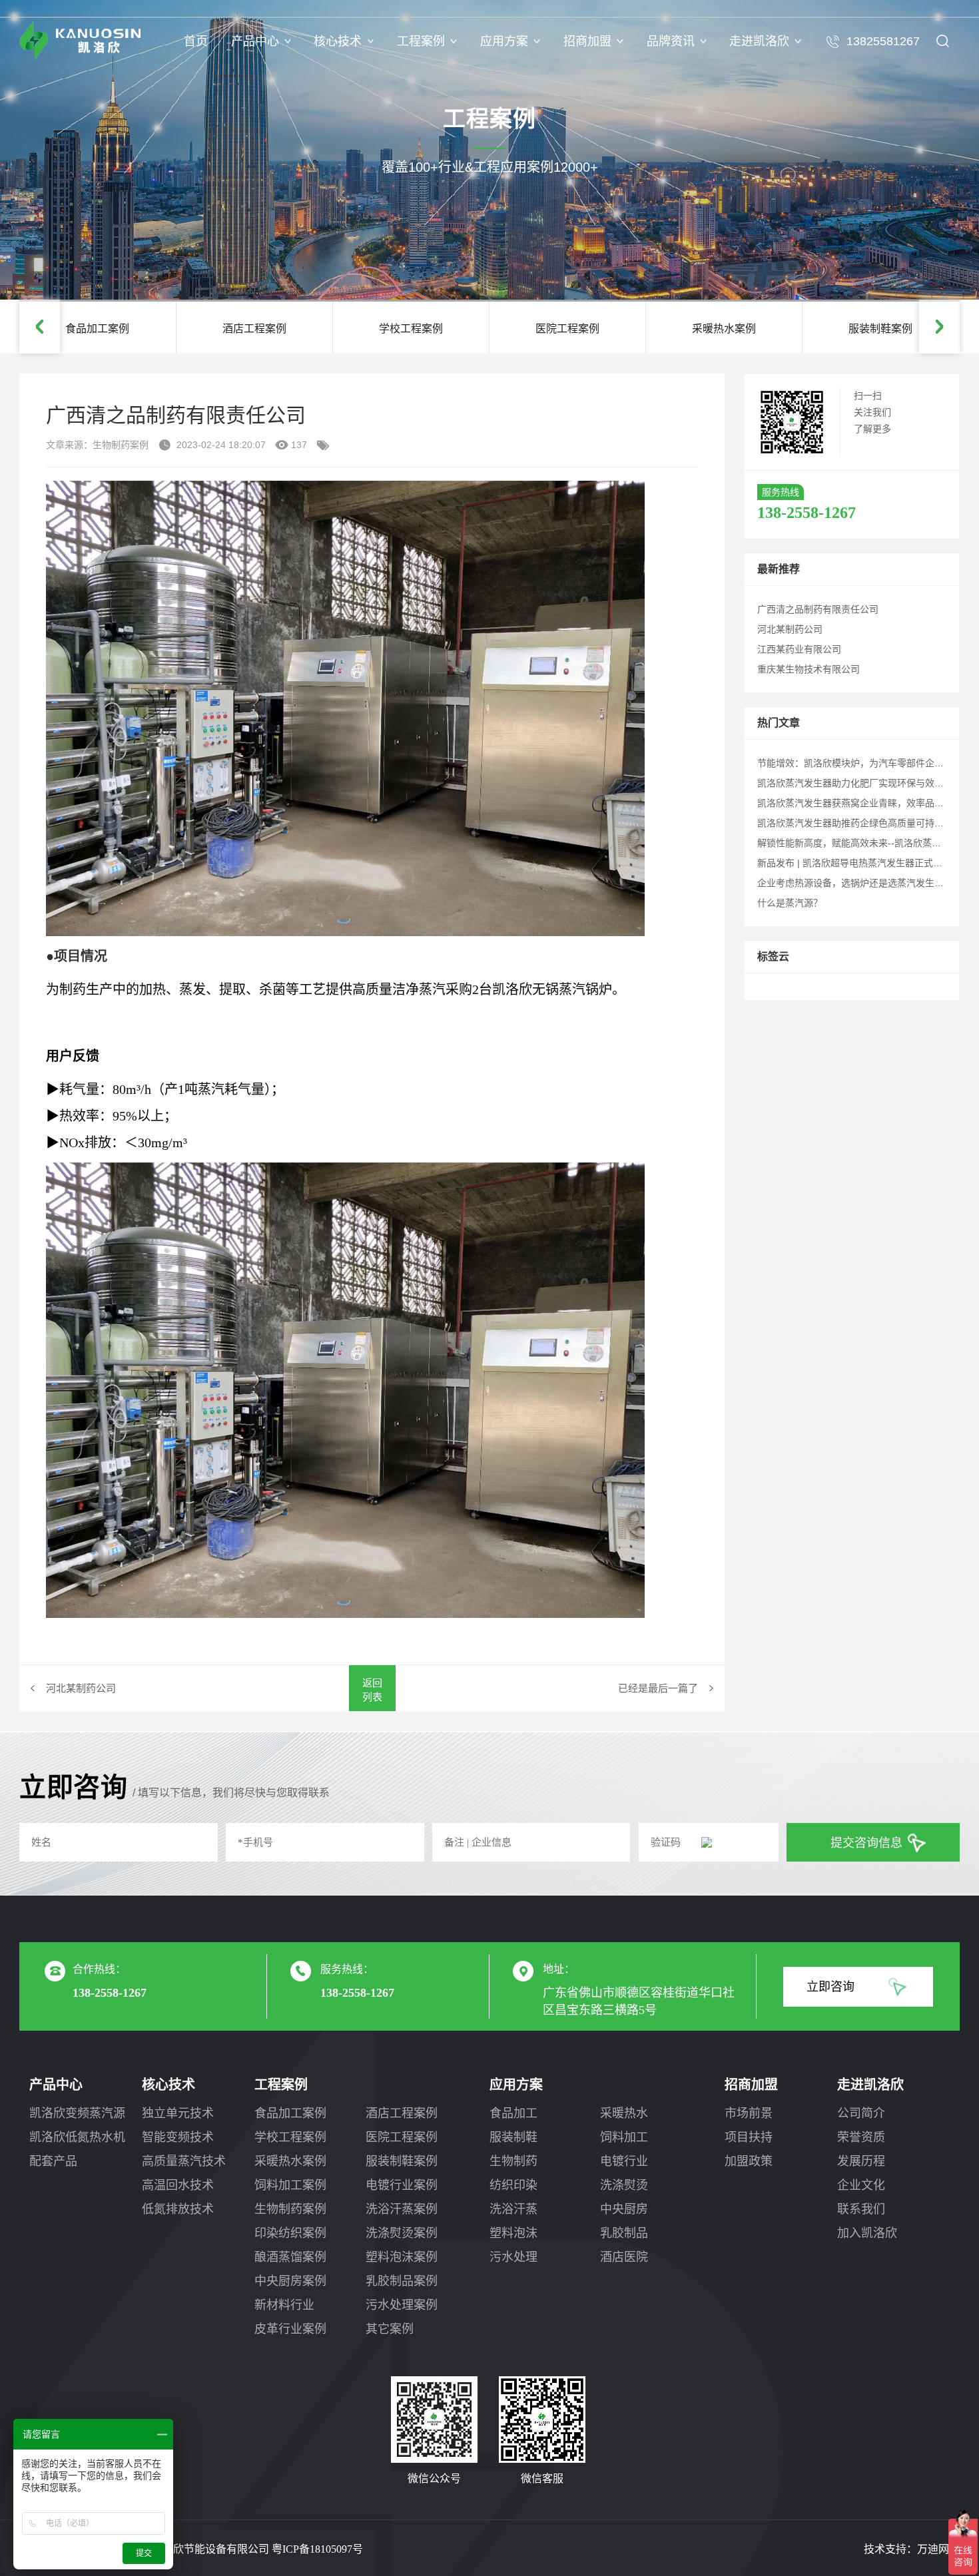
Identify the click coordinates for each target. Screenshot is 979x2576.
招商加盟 (587, 41)
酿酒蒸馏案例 (290, 2257)
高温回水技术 (178, 2185)
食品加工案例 (290, 2113)
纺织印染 (513, 2185)
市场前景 (749, 2113)
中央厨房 (624, 2209)
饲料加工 (624, 2137)
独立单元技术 (178, 2113)
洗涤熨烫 (624, 2185)
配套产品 (53, 2161)
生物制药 (513, 2161)
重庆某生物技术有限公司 (809, 669)
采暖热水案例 (290, 2161)
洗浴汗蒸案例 (402, 2209)
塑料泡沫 (513, 2233)
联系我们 (861, 2209)
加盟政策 (749, 2161)
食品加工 (513, 2113)
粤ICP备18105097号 (317, 2549)
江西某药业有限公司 (799, 649)
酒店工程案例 (402, 2113)
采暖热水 (624, 2113)
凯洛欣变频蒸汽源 (77, 2113)
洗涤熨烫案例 (402, 2233)
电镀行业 (624, 2161)
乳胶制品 (624, 2233)
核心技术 (338, 41)
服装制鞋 (513, 2137)
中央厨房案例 (290, 2281)
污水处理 (513, 2257)
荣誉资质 (861, 2137)
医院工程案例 (402, 2137)
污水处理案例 (402, 2305)
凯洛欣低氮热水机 (77, 2137)
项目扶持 (749, 2137)
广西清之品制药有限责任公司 (818, 609)
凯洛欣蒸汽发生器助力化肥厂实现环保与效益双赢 (860, 783)
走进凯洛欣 (759, 41)
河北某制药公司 (81, 1688)
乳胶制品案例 (402, 2281)
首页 (196, 41)
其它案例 (390, 2329)
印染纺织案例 (290, 2233)
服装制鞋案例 (402, 2161)
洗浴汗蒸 (513, 2209)
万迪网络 (938, 2549)
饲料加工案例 (290, 2185)
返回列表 (372, 1690)
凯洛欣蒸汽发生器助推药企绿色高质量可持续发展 (860, 823)
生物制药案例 (290, 2209)
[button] (40, 327)
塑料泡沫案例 (402, 2257)
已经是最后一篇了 (658, 1688)
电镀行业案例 (402, 2185)
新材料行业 (284, 2305)
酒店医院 (624, 2257)
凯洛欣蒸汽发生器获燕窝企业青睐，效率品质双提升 (864, 803)
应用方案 (504, 41)
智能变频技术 (178, 2137)
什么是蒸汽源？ (790, 903)
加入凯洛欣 (867, 2233)
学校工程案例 (290, 2137)
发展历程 (861, 2161)
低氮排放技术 (178, 2209)
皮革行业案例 (290, 2329)
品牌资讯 (671, 41)
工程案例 (421, 41)
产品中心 (255, 41)
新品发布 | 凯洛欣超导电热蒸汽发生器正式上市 (854, 863)
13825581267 (883, 41)
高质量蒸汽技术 (184, 2161)
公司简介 (861, 2113)
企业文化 (861, 2185)
